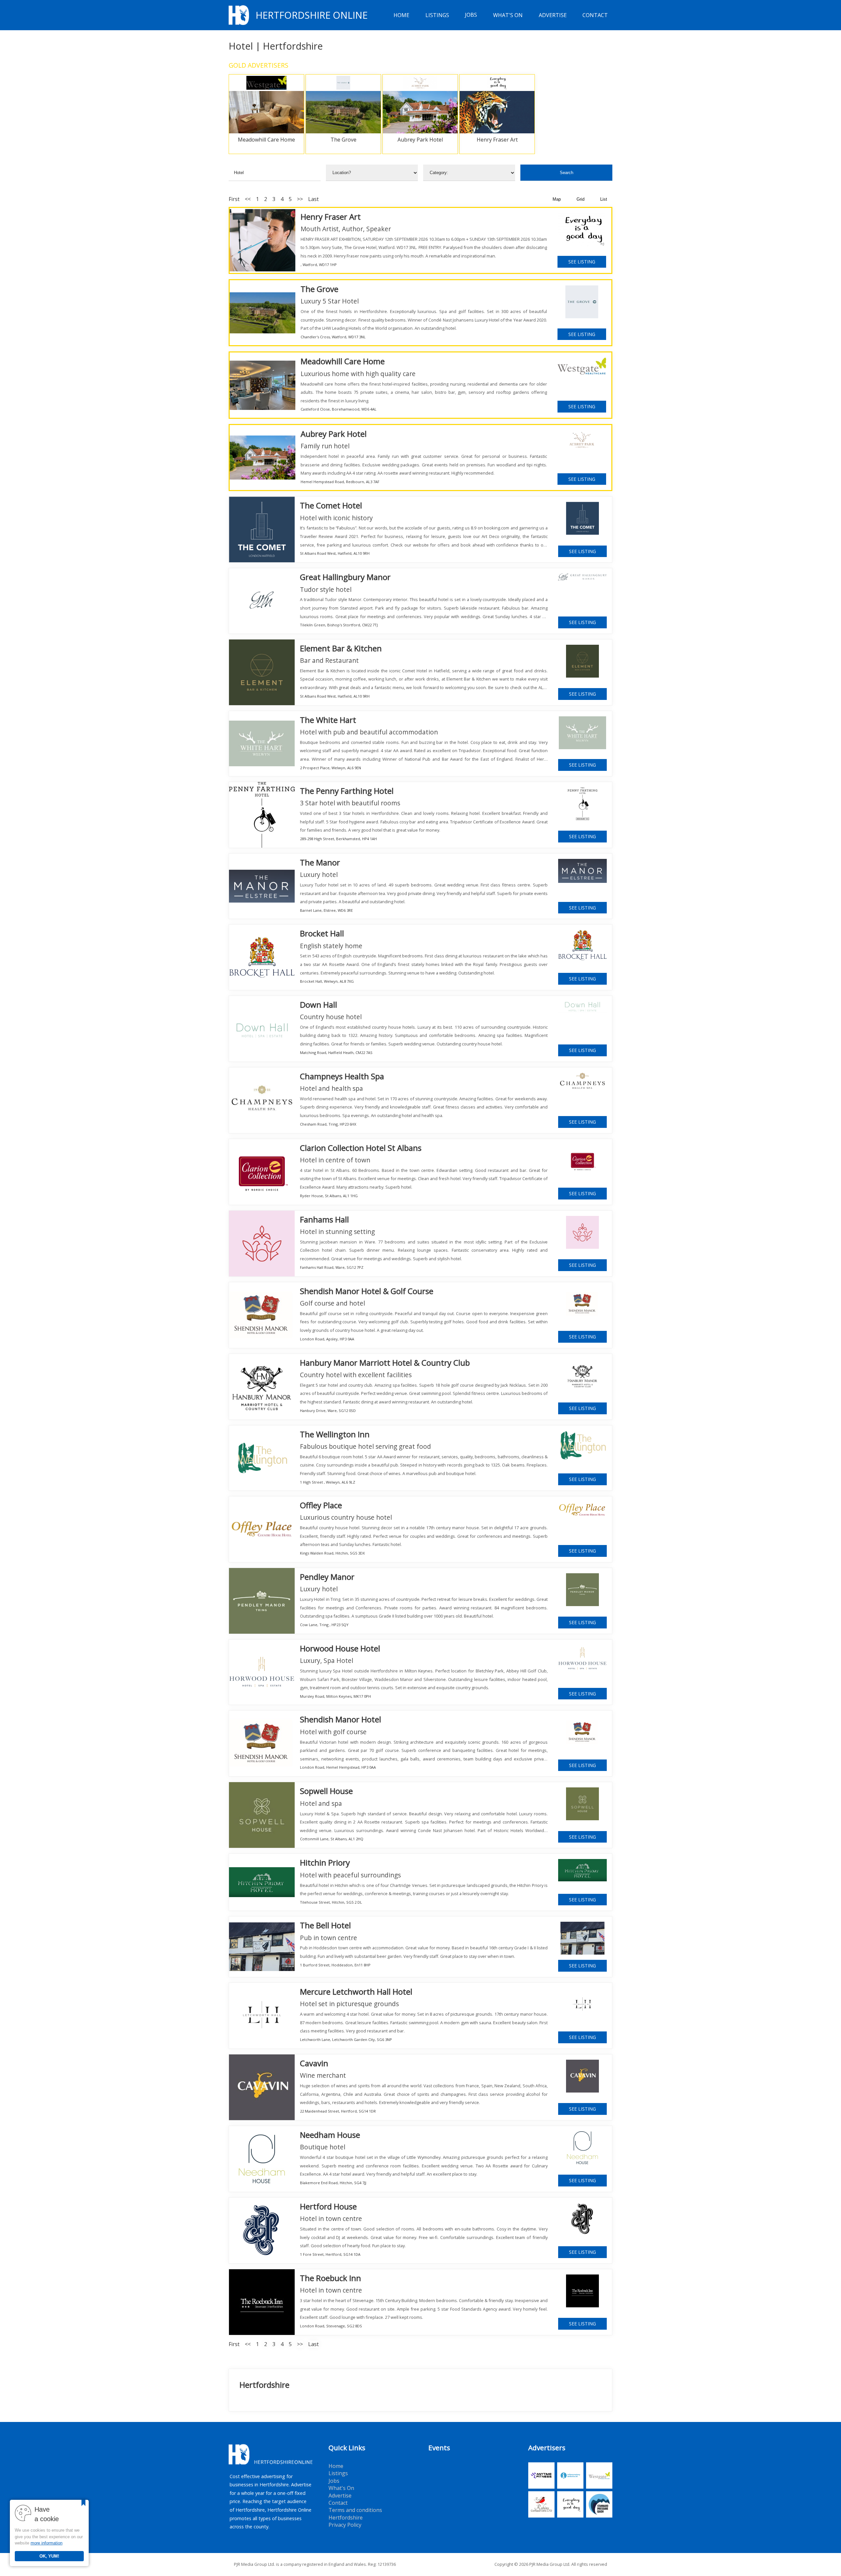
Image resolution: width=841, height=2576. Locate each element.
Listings (437, 15)
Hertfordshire (346, 2518)
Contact (595, 15)
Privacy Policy (345, 2525)
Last (313, 199)
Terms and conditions (355, 2510)
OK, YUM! (49, 2556)
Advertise (553, 15)
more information (46, 2543)
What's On (508, 15)
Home (401, 15)
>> (300, 199)
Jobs (471, 15)
